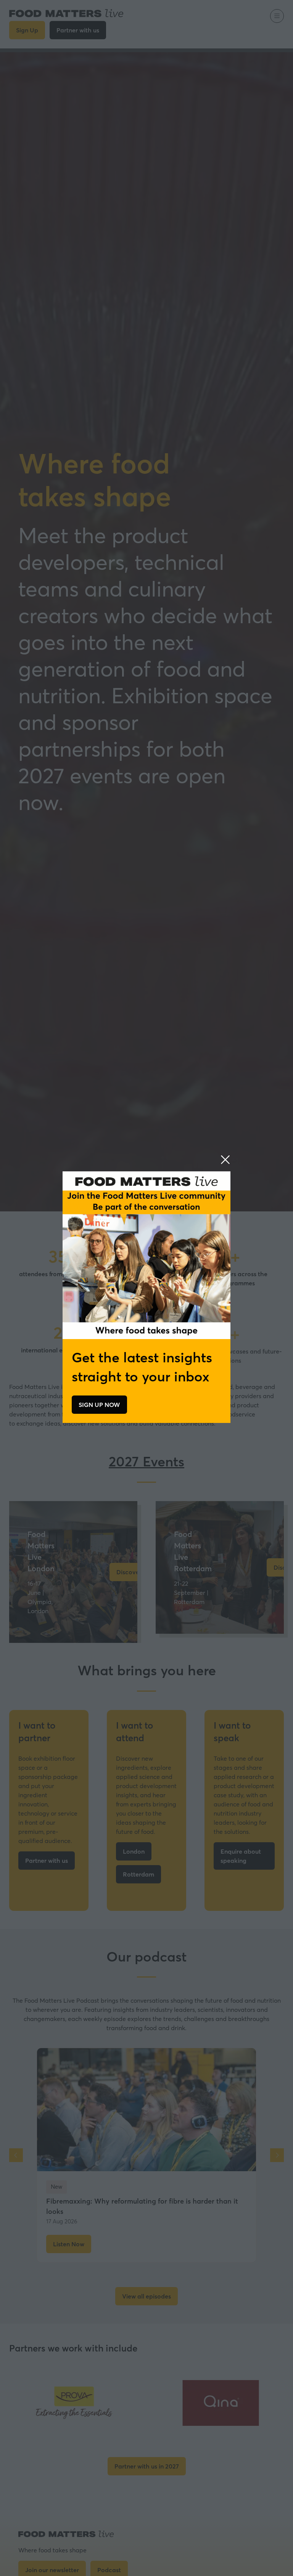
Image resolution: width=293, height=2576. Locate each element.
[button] (225, 1160)
